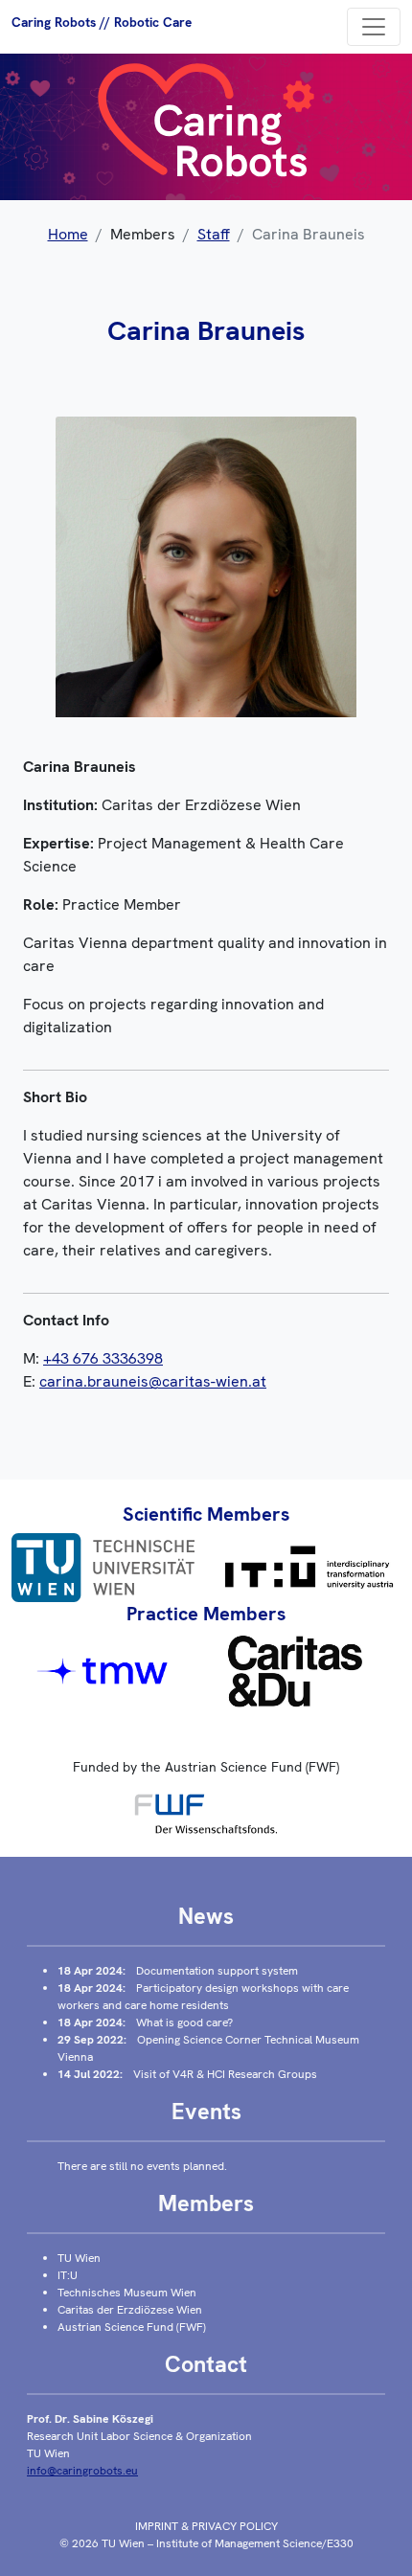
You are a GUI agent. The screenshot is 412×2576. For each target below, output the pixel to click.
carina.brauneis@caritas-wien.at (153, 1381)
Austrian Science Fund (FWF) (132, 2327)
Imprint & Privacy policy (206, 2526)
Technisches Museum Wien (127, 2293)
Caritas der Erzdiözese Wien (130, 2310)
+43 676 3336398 (103, 1358)
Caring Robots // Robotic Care (102, 22)
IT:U (68, 2275)
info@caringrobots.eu (82, 2471)
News (206, 1916)
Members (206, 2203)
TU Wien (79, 2258)
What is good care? (184, 2022)
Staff (214, 234)
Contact (206, 2364)
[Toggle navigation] (374, 27)
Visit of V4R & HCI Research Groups (225, 2074)
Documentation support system (217, 1971)
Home (68, 234)
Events (206, 2112)
